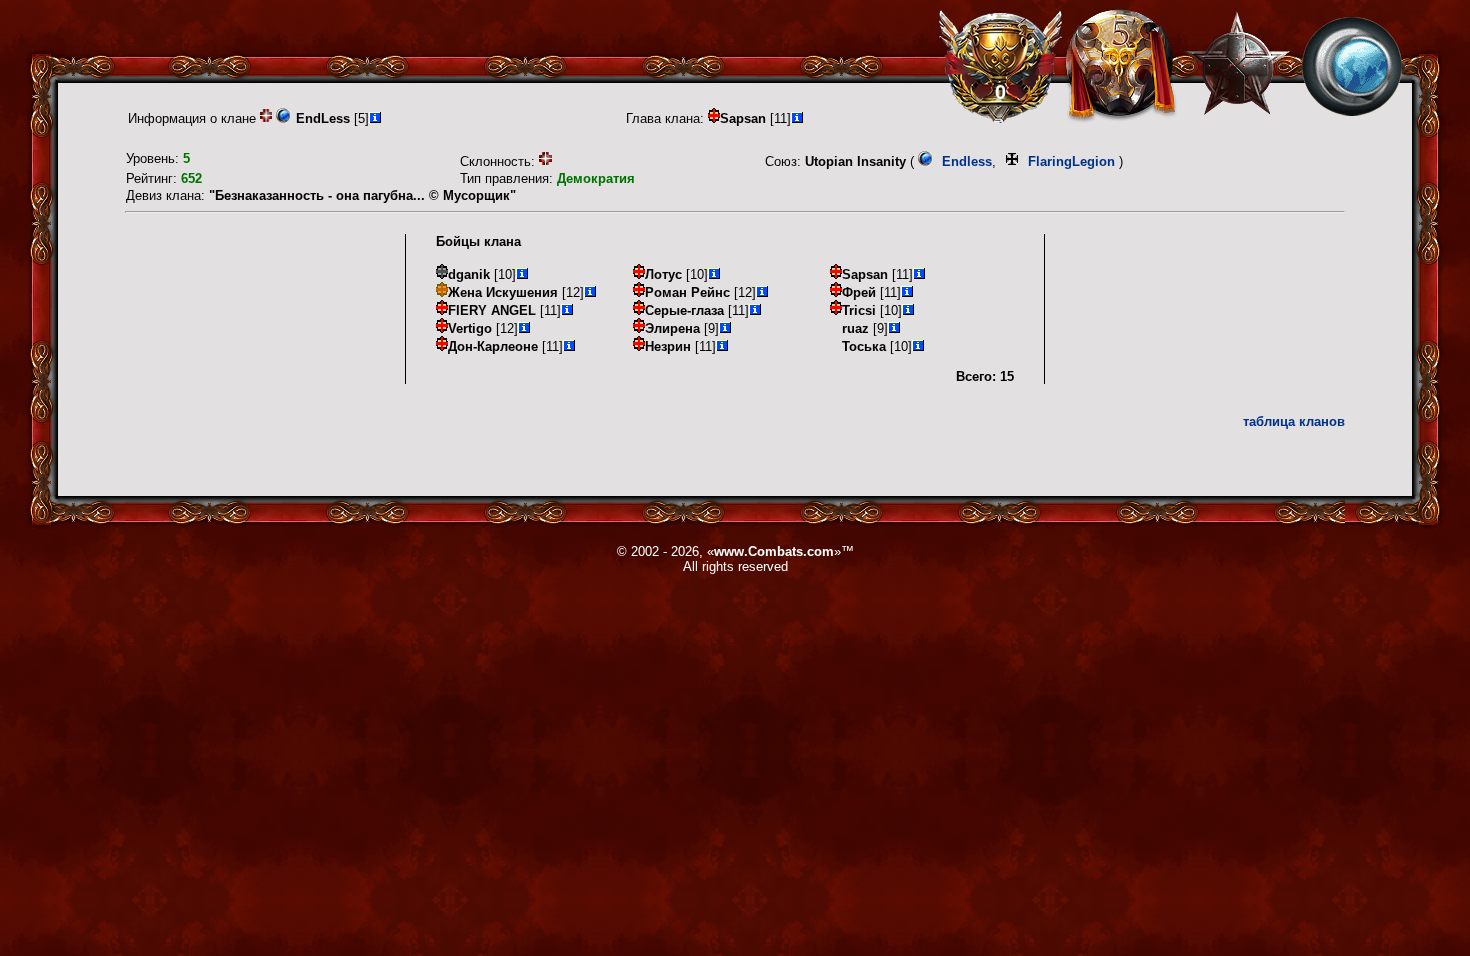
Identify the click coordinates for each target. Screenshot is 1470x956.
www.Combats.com (774, 551)
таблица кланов (1294, 421)
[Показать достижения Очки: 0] (1000, 66)
